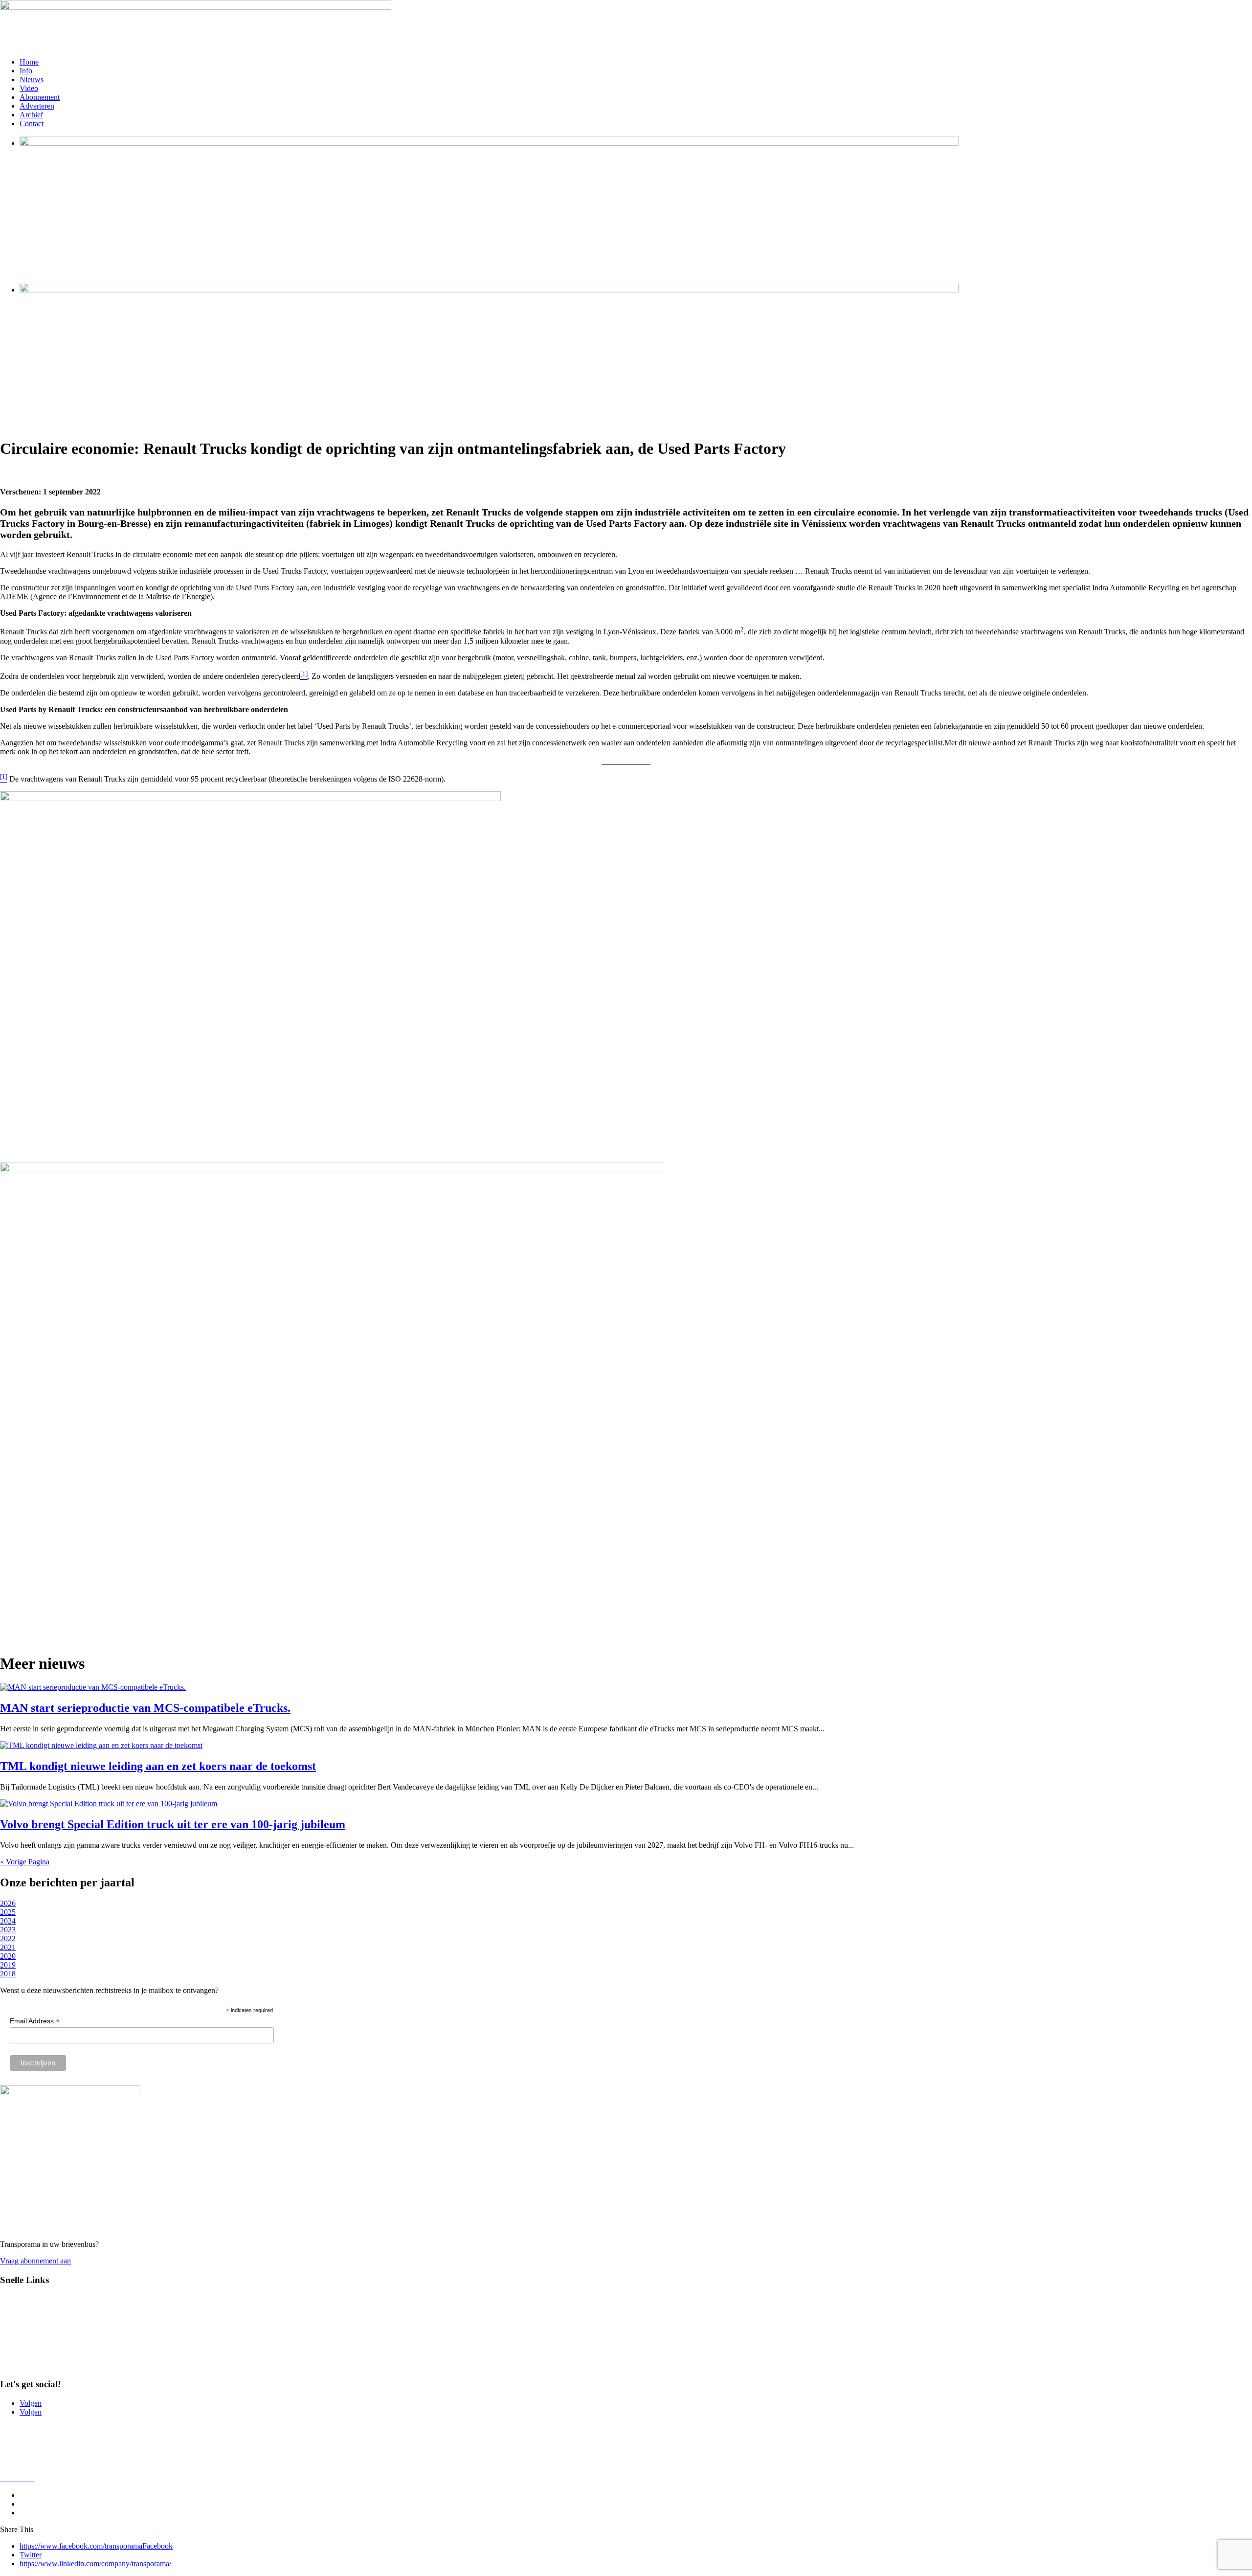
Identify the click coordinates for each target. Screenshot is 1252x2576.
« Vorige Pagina (25, 1862)
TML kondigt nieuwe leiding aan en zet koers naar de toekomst (158, 1766)
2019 (8, 1965)
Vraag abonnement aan (35, 2261)
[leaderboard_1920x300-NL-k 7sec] (489, 143)
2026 (8, 1903)
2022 (8, 1938)
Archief (31, 115)
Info (26, 71)
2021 (8, 1947)
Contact (32, 123)
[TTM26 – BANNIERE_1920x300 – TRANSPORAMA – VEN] (489, 290)
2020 (8, 1956)
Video (29, 88)
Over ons (14, 2445)
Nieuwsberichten (26, 2316)
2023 (8, 1930)
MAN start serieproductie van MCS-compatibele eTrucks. (145, 1708)
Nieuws (32, 79)
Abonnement (40, 97)
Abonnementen (24, 2349)
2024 (8, 1921)
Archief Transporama (33, 2365)
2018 (8, 1974)
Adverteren (37, 106)
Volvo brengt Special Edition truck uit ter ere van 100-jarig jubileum (173, 1824)
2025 (8, 1912)
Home (29, 62)
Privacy (12, 2462)
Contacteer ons (23, 2429)
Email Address (35, 2021)
